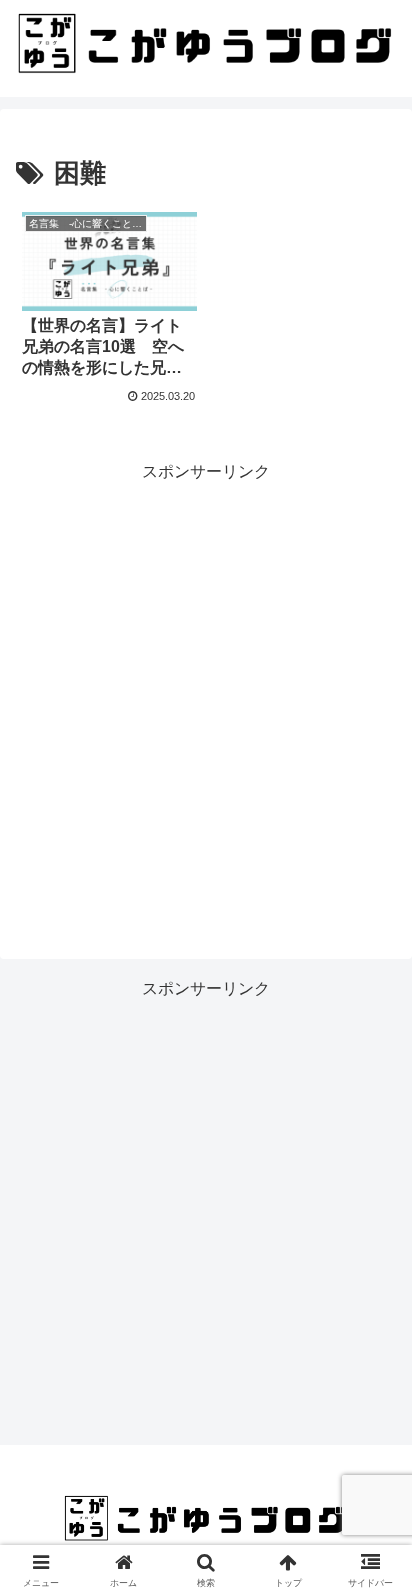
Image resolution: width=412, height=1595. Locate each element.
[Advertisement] (206, 693)
